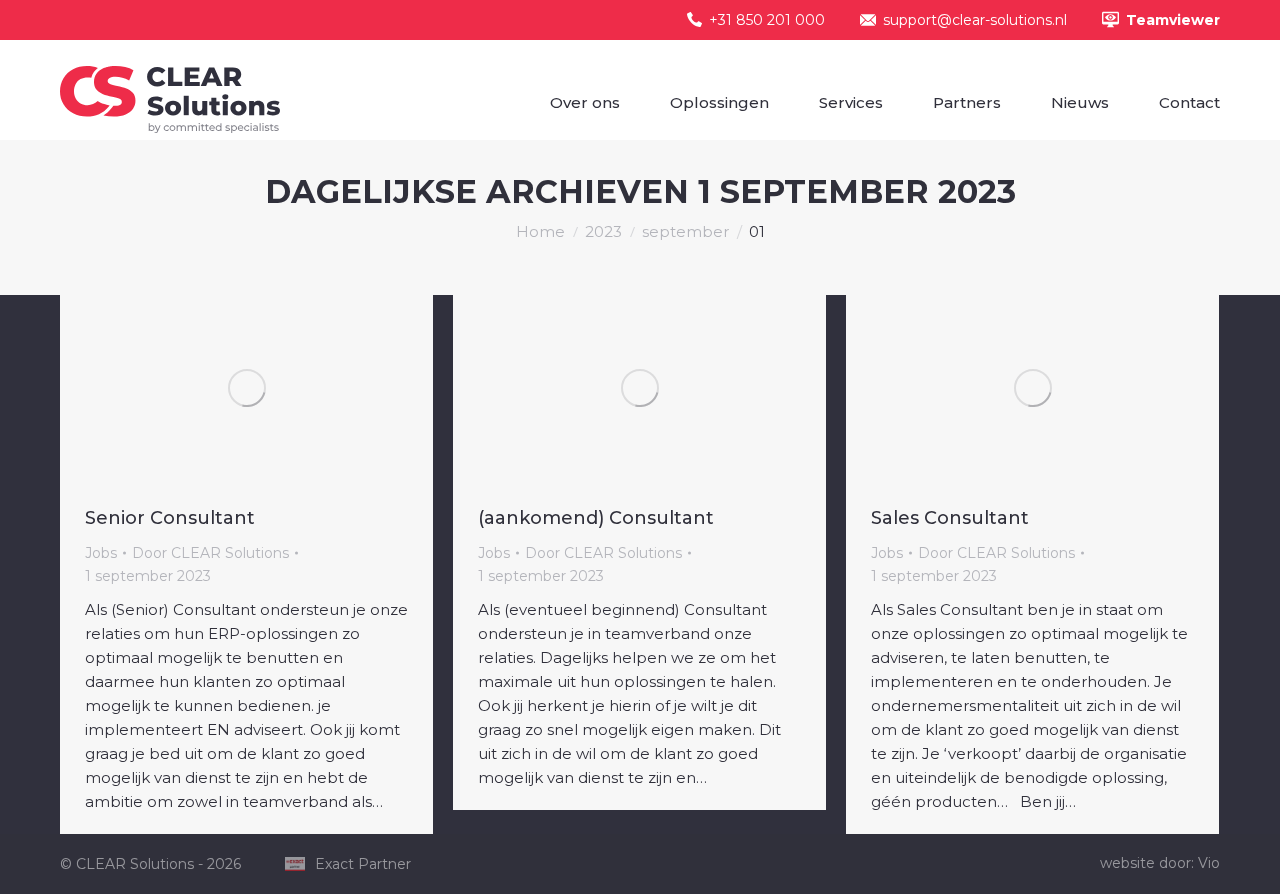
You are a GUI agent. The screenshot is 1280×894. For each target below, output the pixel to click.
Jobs (101, 553)
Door (210, 553)
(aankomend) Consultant (596, 518)
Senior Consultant (170, 518)
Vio (1209, 863)
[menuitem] (585, 103)
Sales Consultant (950, 518)
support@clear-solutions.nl (975, 20)
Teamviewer (1173, 20)
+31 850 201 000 (767, 20)
